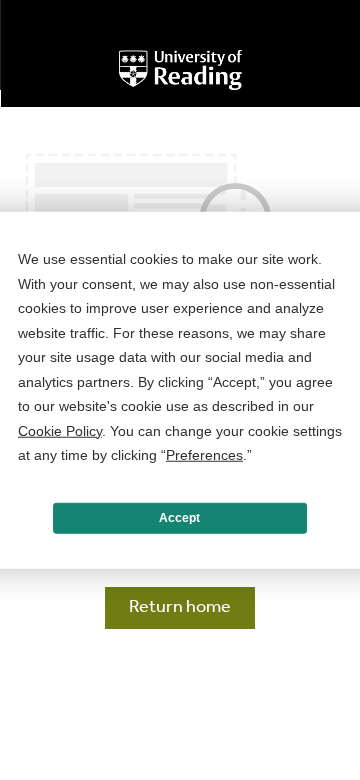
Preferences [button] (204, 455)
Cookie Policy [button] (60, 430)
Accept (179, 518)
